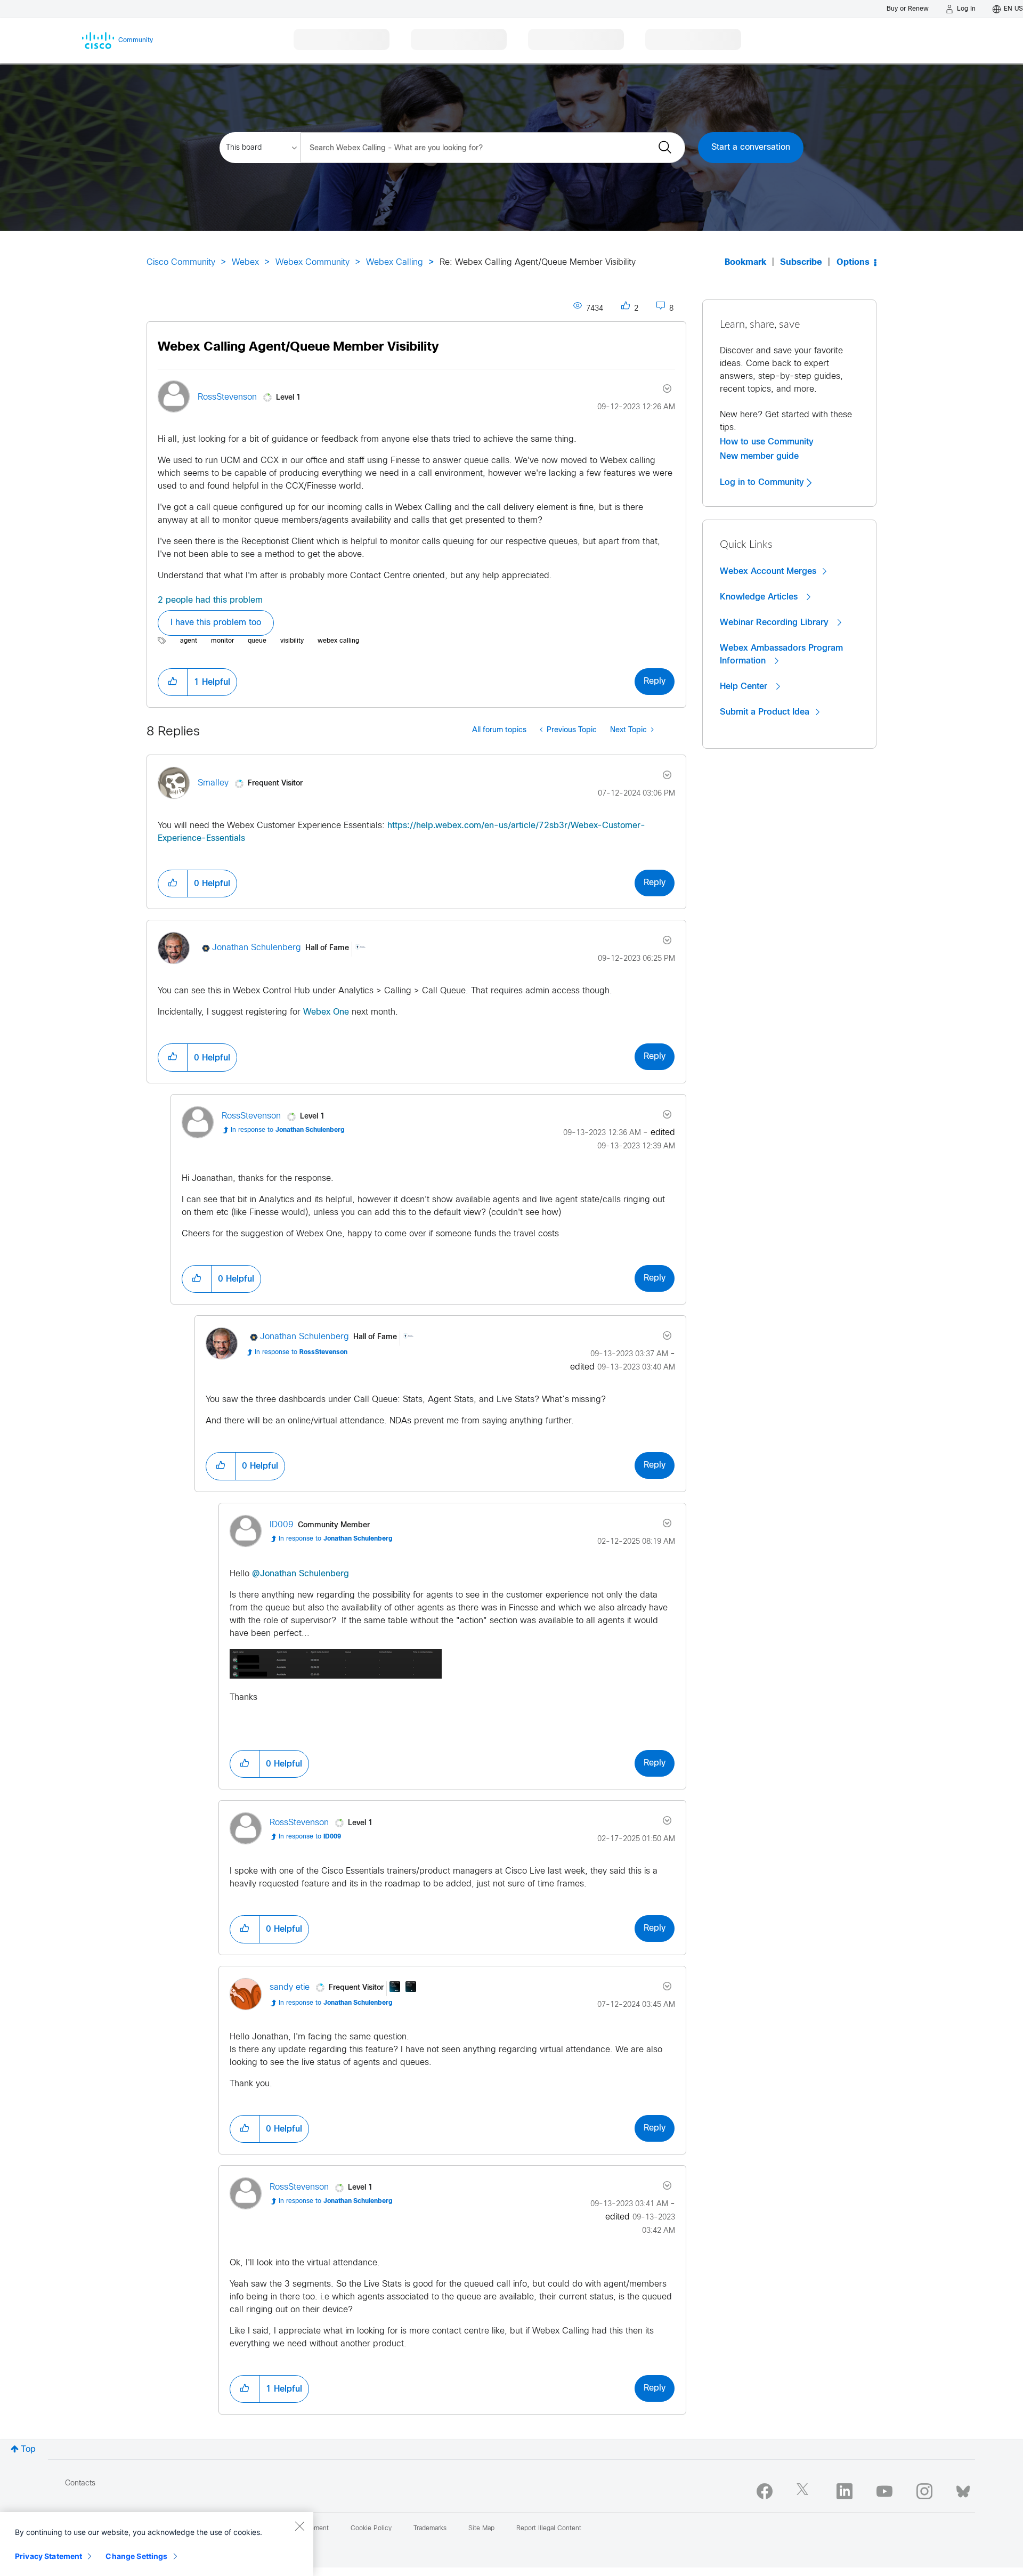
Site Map (481, 2529)
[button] (173, 682)
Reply (655, 681)
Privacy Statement (48, 2556)
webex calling (338, 641)
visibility (292, 641)
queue (257, 641)
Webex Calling (395, 262)
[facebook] (765, 2491)
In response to (288, 1130)
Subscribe (801, 262)
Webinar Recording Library (776, 622)
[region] (157, 2544)
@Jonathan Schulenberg (301, 1574)
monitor (222, 641)
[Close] (299, 2526)
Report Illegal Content (549, 2529)
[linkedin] (845, 2491)
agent (189, 641)
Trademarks (430, 2529)
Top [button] (28, 2449)
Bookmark (745, 262)
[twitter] (805, 2491)
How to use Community (767, 442)
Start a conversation (751, 147)
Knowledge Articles (760, 597)
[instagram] (924, 2491)
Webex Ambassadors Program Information (781, 654)
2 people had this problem (210, 600)
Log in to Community (763, 482)
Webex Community (312, 262)
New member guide (759, 456)
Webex (245, 262)
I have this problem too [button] (216, 623)
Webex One (326, 1012)
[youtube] (884, 2491)
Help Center (745, 686)
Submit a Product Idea (765, 712)
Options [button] (853, 262)
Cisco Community (181, 262)
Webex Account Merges (768, 571)
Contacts (80, 2484)
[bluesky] (963, 2489)
